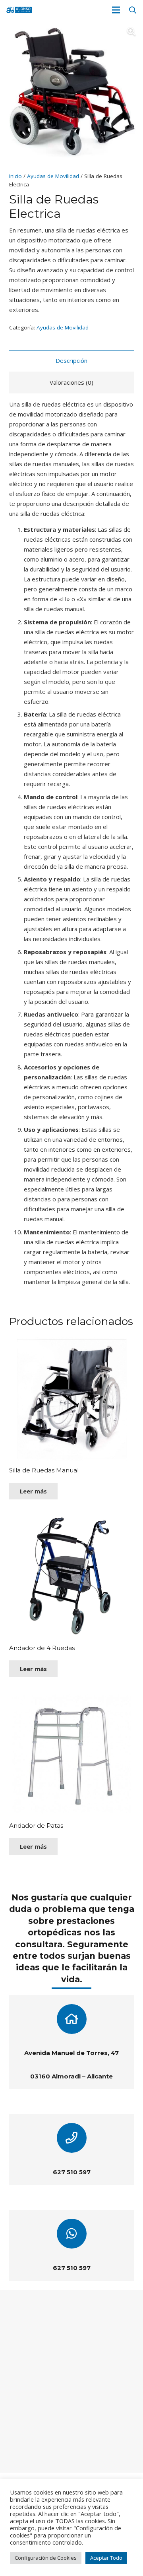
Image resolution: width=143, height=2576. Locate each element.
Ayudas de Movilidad (53, 176)
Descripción (71, 360)
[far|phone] (71, 2138)
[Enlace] (19, 10)
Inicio (15, 176)
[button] (133, 10)
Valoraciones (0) (71, 382)
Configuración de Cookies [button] (46, 2558)
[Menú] (116, 10)
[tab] (72, 361)
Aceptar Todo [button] (106, 2558)
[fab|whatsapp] (71, 2234)
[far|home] (71, 2019)
